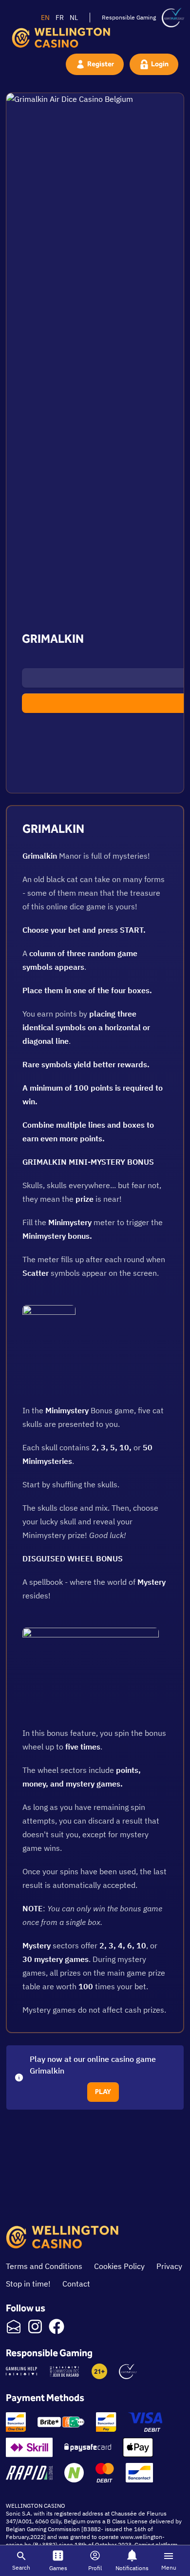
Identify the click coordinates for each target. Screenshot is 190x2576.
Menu (169, 2567)
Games (58, 2568)
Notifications (132, 2568)
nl (74, 18)
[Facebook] (57, 2326)
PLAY (103, 2092)
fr (60, 18)
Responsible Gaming (129, 17)
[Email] (14, 2326)
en (45, 18)
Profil (95, 2568)
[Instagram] (35, 2326)
